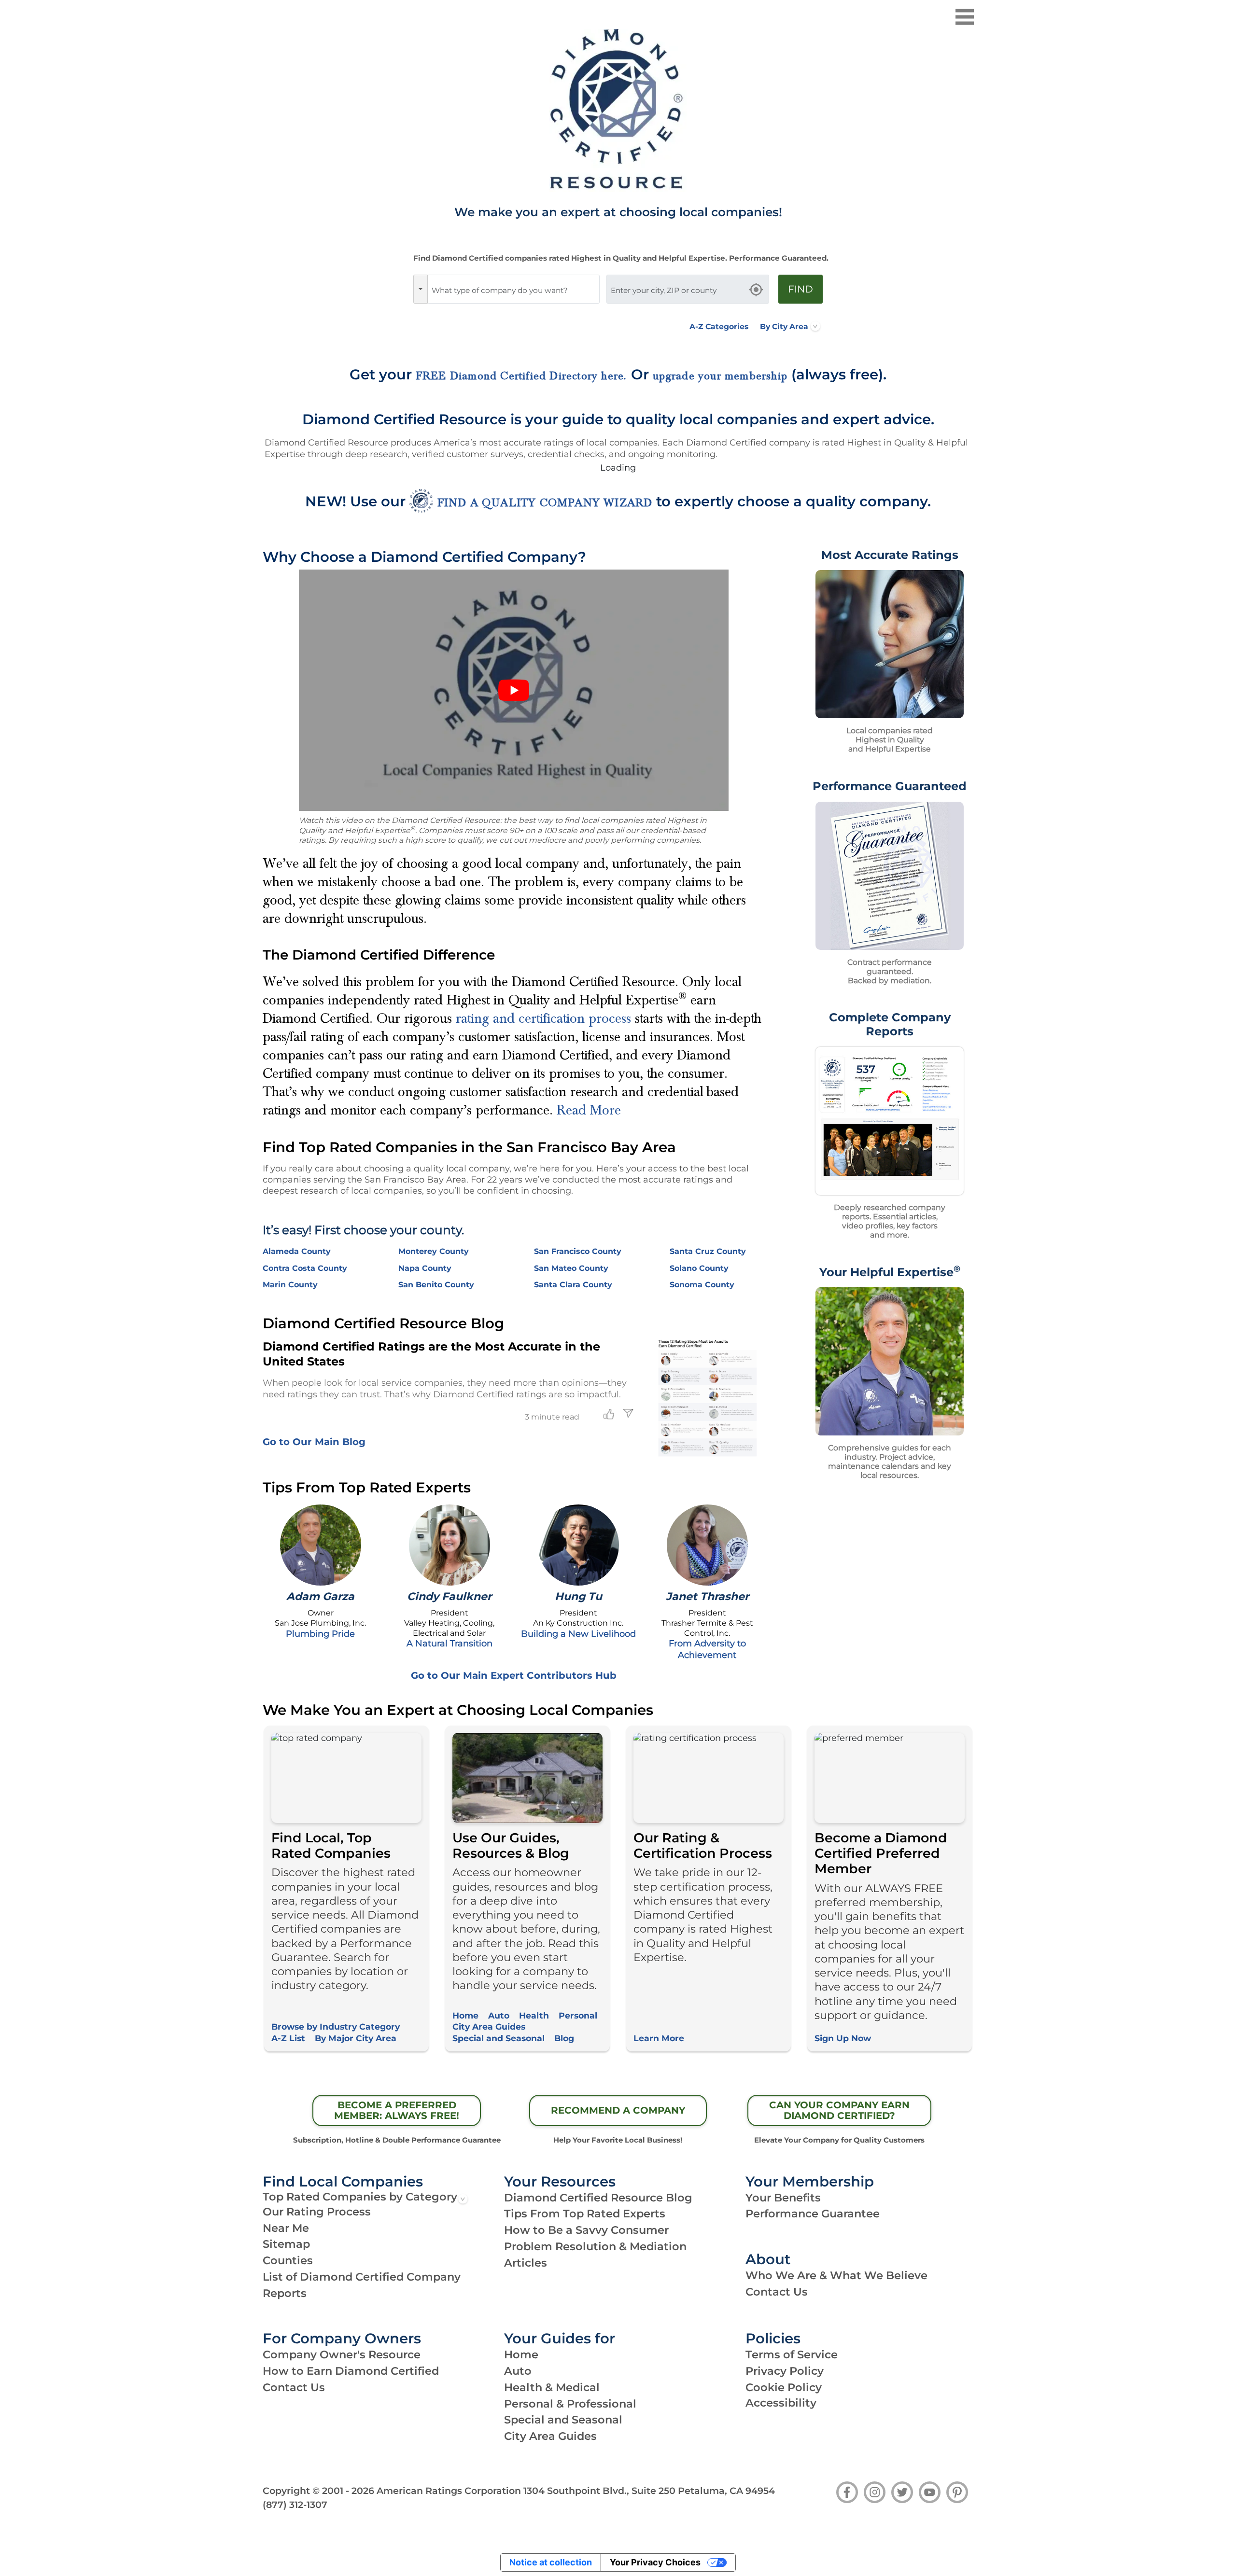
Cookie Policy (784, 2387)
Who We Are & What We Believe (836, 2275)
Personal (578, 2015)
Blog (564, 2038)
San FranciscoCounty (578, 1251)
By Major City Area (356, 2038)
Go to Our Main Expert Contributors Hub (514, 1675)
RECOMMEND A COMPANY (618, 2110)
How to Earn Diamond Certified (351, 2371)
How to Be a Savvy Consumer (586, 2230)
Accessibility (781, 2403)
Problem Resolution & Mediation (595, 2246)
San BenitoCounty (436, 1285)
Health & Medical (552, 2387)
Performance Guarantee (813, 2214)
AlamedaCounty (297, 1251)
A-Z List (288, 2038)
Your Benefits (783, 2198)
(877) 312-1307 (295, 2505)
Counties (288, 2260)
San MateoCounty (571, 1268)
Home (465, 2015)
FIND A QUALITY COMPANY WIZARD (545, 503)
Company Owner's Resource (342, 2354)
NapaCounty (425, 1268)
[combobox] (513, 289)
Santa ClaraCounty (573, 1285)
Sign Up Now (843, 2038)
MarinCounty (290, 1285)
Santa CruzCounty (708, 1251)
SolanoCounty (699, 1268)
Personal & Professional (570, 2404)
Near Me (286, 2228)
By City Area (784, 327)
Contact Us (777, 2292)
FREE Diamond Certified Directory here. (521, 376)
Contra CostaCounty (305, 1268)
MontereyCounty (434, 1251)
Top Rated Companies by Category (360, 2197)
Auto (499, 2015)
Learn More (659, 2038)
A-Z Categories (719, 327)
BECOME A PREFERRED (397, 2110)
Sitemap (286, 2244)
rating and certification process (543, 1018)
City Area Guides (489, 2026)
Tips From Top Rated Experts (585, 2214)
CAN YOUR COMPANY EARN (839, 2110)
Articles (526, 2263)
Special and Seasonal (499, 2038)
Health (534, 2015)
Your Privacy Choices (655, 2562)
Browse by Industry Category (336, 2026)
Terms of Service (792, 2354)
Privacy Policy (785, 2371)
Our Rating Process (317, 2212)
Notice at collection (551, 2562)
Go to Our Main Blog (314, 1442)
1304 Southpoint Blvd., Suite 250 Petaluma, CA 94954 (649, 2491)
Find (801, 289)
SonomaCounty (702, 1285)
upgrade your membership (720, 376)
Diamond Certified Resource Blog (598, 2198)
